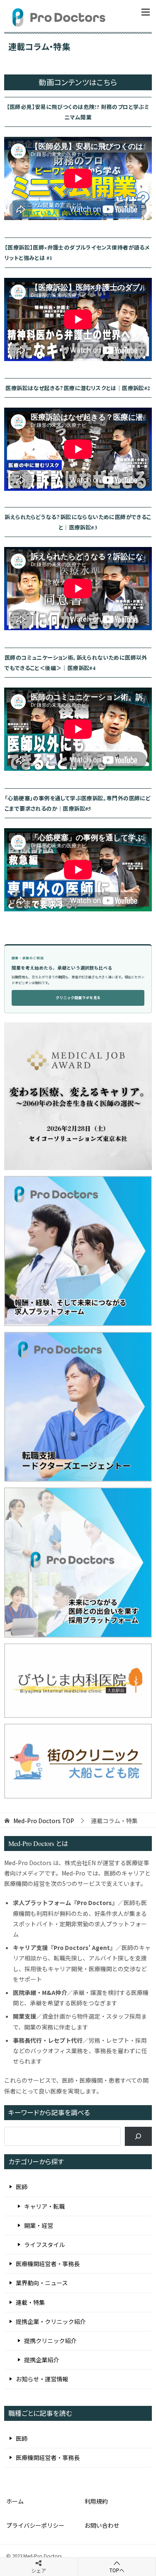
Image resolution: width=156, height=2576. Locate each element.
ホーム (15, 2501)
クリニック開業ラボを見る (78, 998)
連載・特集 (30, 2302)
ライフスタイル (45, 2244)
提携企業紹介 (42, 2360)
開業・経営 (39, 2225)
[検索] (138, 2137)
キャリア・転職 (45, 2206)
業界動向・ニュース (42, 2283)
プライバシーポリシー (35, 2525)
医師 (22, 2187)
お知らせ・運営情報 (42, 2379)
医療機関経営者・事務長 (48, 2264)
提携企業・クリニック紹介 (51, 2321)
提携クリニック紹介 (50, 2341)
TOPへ (117, 2570)
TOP (44, 1821)
